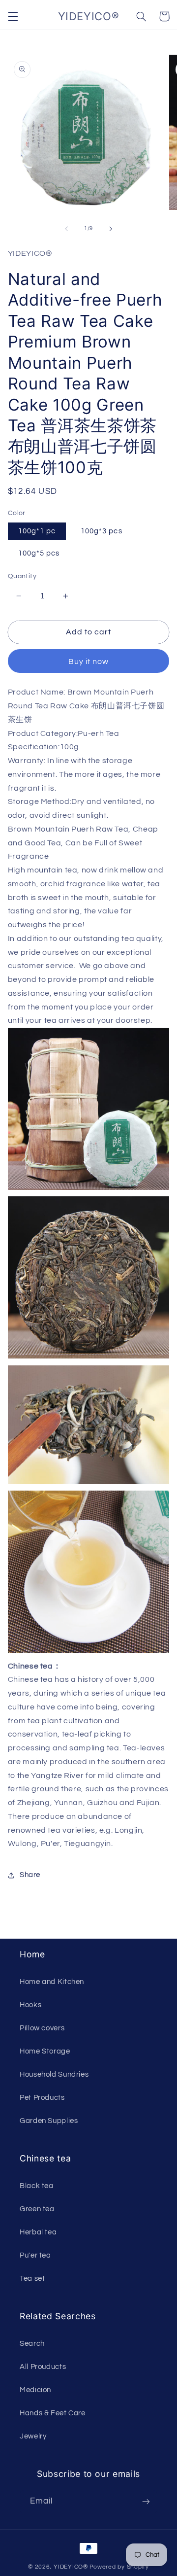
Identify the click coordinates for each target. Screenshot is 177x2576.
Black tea (37, 2186)
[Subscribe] (146, 2502)
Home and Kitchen (52, 1982)
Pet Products (42, 2098)
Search (32, 2344)
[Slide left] (66, 229)
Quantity (22, 576)
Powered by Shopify (119, 2567)
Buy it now (89, 661)
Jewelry (33, 2436)
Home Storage (45, 2051)
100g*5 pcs (39, 553)
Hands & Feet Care (53, 2413)
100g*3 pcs (102, 531)
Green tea (37, 2209)
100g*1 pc (37, 531)
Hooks (30, 2005)
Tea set (32, 2279)
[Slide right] (111, 229)
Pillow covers (42, 2028)
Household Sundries (54, 2074)
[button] (13, 16)
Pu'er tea (35, 2255)
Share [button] (30, 1875)
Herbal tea (38, 2232)
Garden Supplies (49, 2121)
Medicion (35, 2390)
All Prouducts (43, 2367)
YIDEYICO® (71, 2567)
